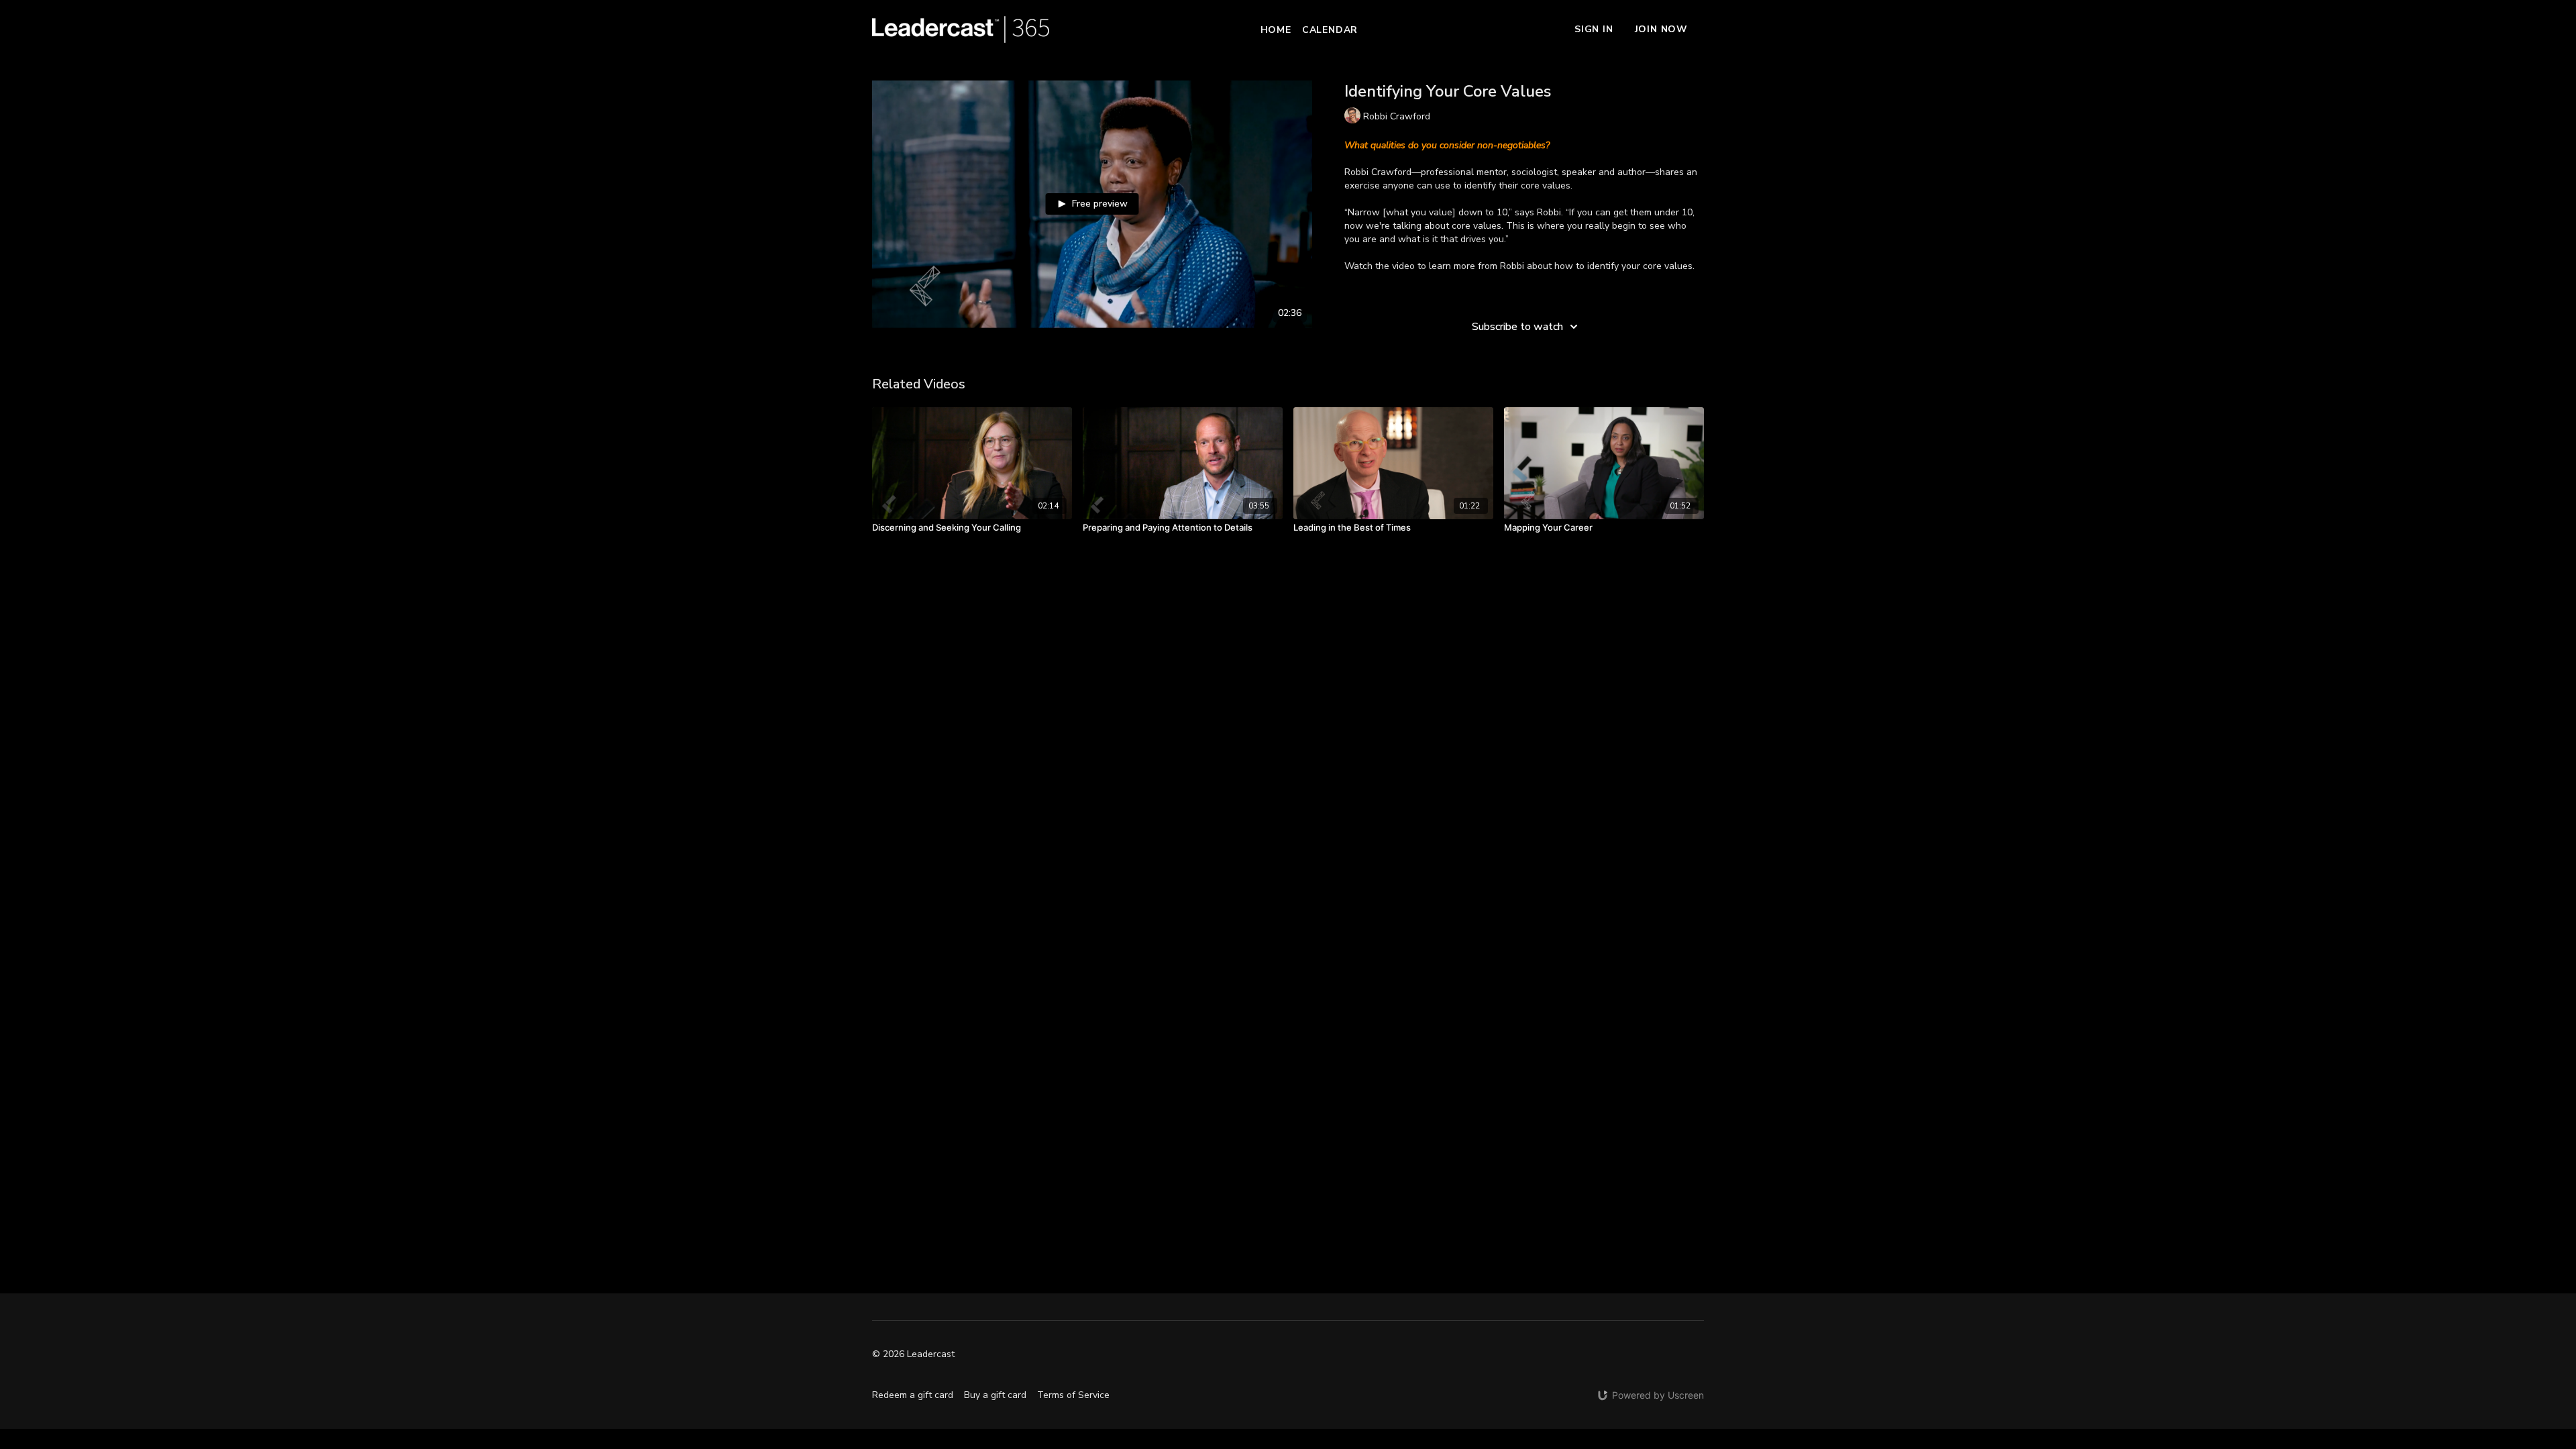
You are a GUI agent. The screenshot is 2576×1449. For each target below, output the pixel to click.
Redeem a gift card (913, 1395)
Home (1276, 30)
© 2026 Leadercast (913, 1354)
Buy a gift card (995, 1395)
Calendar (1330, 30)
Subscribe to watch (1517, 327)
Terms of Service (1073, 1395)
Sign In (1594, 29)
